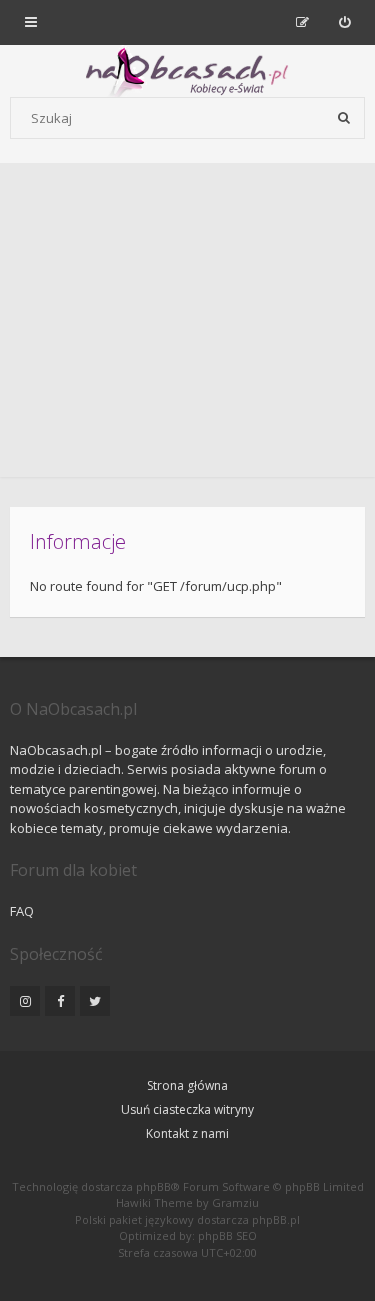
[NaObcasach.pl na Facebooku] (60, 1001)
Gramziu (235, 1202)
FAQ (22, 911)
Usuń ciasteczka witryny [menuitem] (187, 1109)
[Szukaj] (344, 118)
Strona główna (187, 1085)
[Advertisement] (187, 325)
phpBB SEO (227, 1235)
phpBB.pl (276, 1219)
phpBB (153, 1186)
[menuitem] (344, 22)
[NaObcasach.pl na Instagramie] (25, 1001)
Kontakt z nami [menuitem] (187, 1133)
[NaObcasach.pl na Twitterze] (95, 1001)
